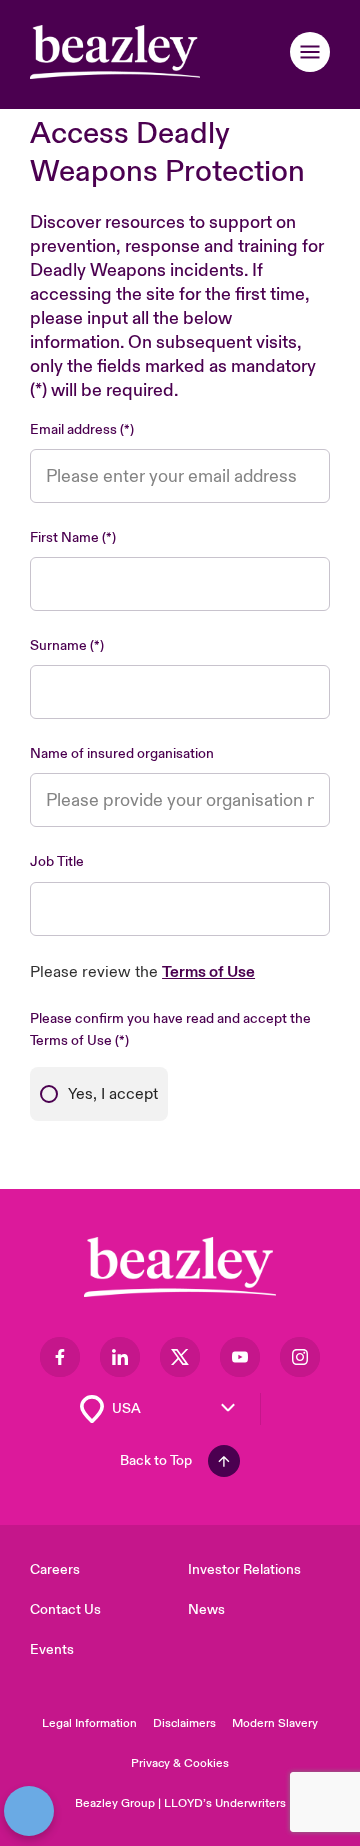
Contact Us (65, 1609)
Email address (73, 429)
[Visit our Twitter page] (180, 1357)
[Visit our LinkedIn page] (120, 1357)
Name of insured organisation (122, 753)
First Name (64, 537)
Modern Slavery (275, 1723)
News (206, 1609)
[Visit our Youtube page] (240, 1357)
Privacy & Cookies (180, 1763)
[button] (310, 52)
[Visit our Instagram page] (300, 1357)
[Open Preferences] (29, 1811)
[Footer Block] (180, 1267)
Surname (58, 645)
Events (52, 1649)
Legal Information (89, 1723)
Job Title (57, 861)
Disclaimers (184, 1723)
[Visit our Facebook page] (60, 1357)
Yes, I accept (113, 1094)
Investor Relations (244, 1569)
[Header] (115, 52)
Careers (55, 1569)
